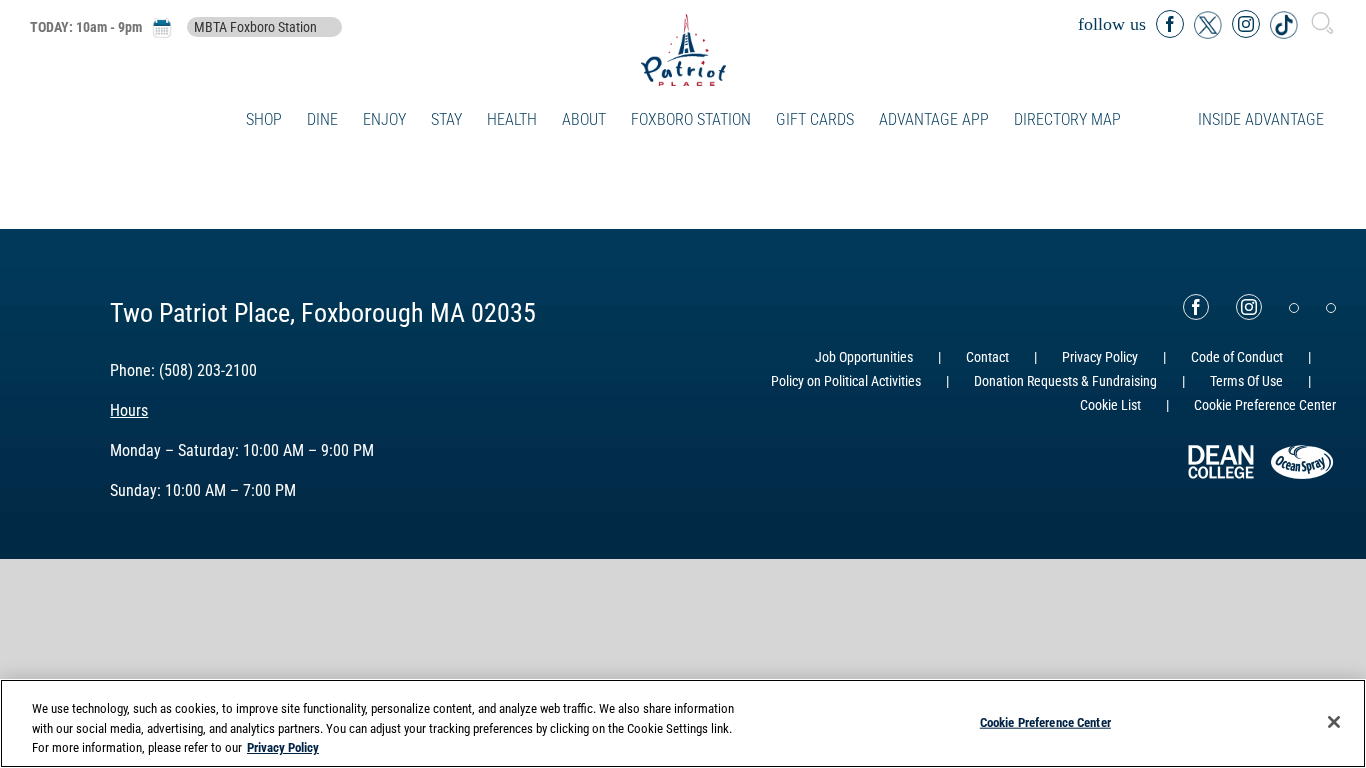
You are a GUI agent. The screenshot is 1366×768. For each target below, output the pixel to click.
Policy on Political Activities (846, 381)
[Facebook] (1196, 307)
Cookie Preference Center (1045, 721)
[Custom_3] (1294, 308)
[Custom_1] (1331, 308)
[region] (683, 723)
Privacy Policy (1100, 357)
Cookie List (1110, 405)
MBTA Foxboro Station (255, 27)
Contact (987, 357)
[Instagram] (1249, 307)
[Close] (1334, 722)
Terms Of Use (1246, 381)
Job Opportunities (864, 357)
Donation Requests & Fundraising (1065, 381)
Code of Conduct (1237, 357)
